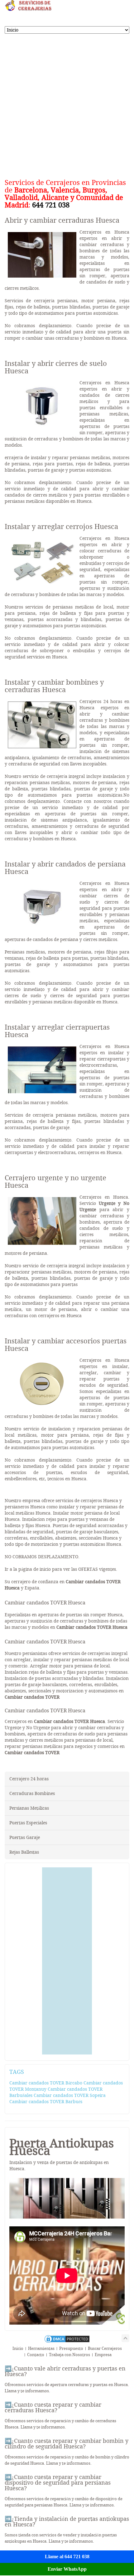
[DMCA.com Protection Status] (67, 2342)
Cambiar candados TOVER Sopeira (70, 2095)
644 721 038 (51, 205)
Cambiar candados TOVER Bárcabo (46, 2083)
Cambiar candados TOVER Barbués (46, 2102)
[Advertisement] (67, 104)
